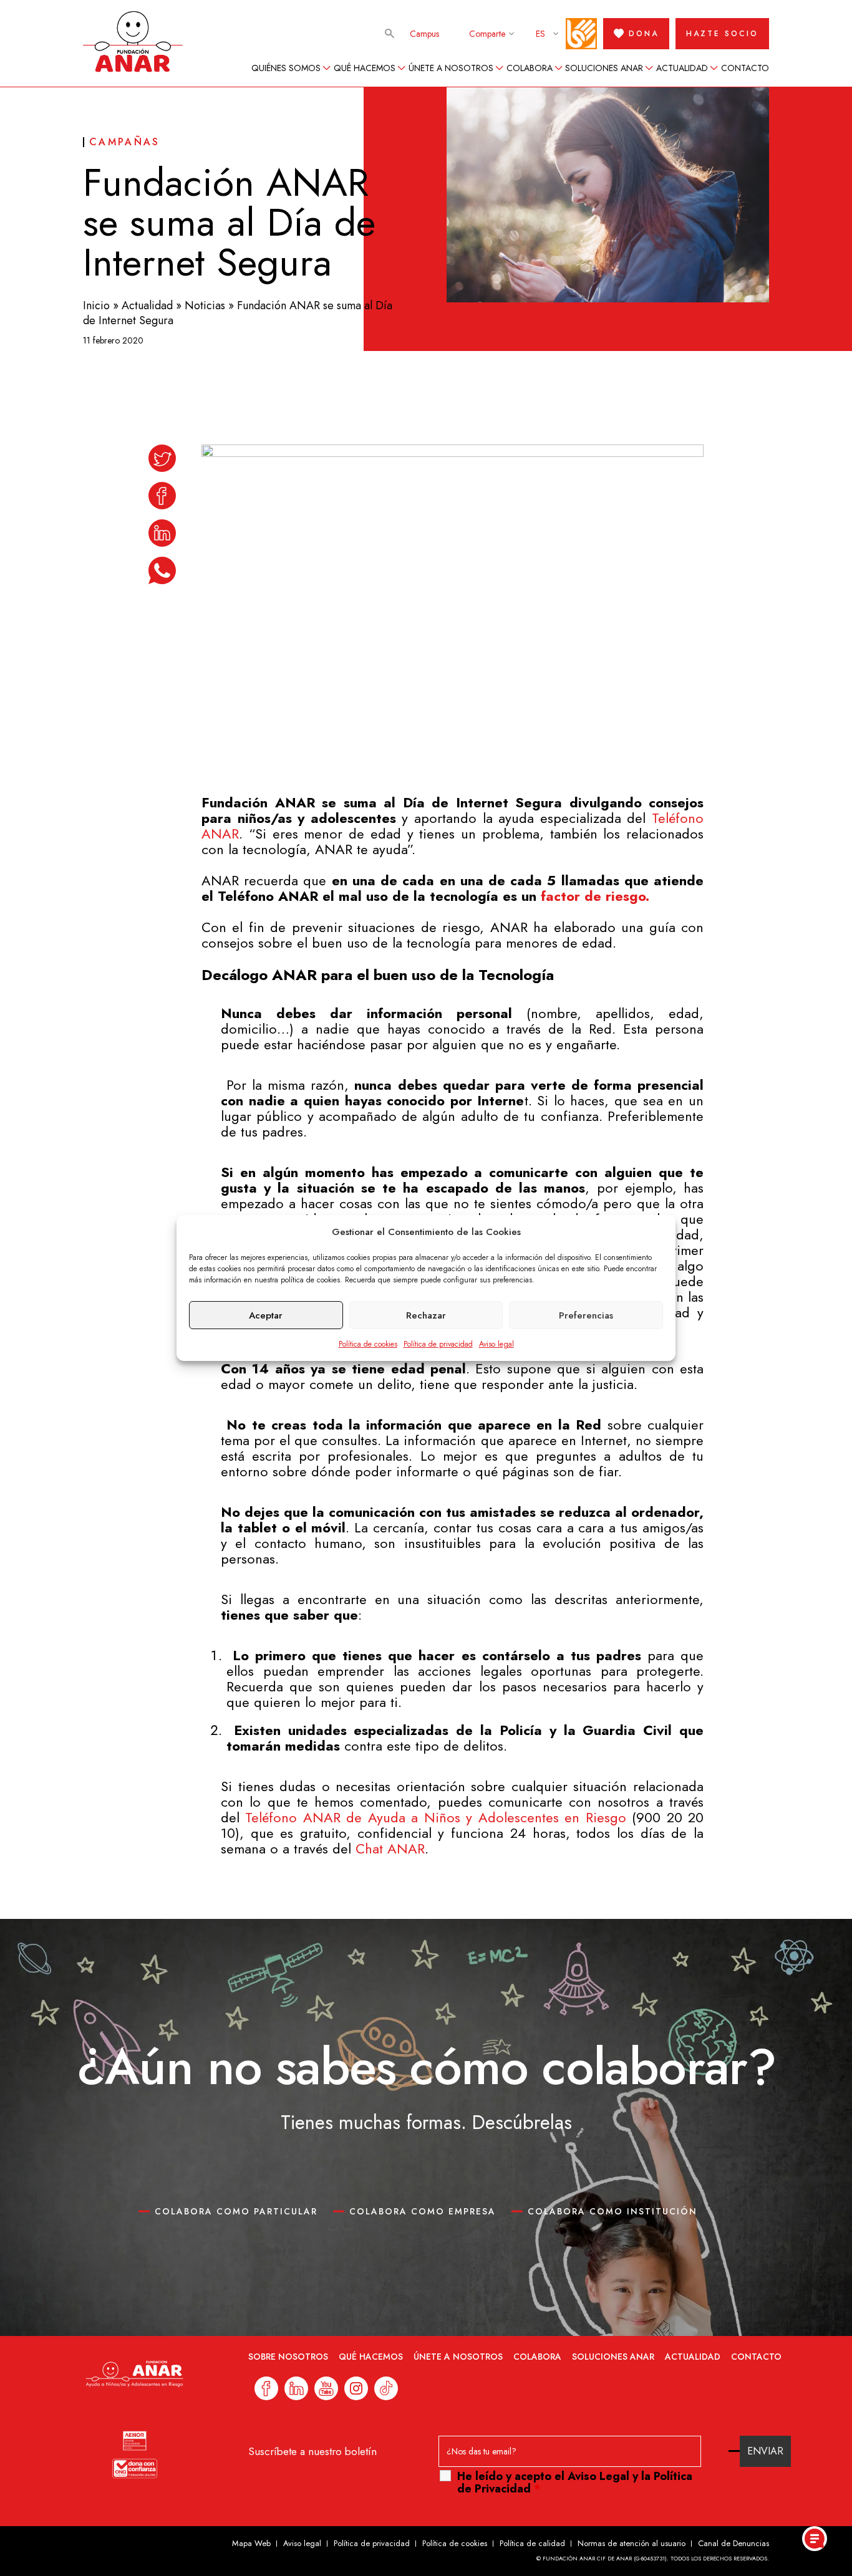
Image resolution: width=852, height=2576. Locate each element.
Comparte (487, 34)
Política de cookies (368, 1344)
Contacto (745, 68)
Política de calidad (532, 2543)
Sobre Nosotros (288, 2357)
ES (540, 34)
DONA (644, 34)
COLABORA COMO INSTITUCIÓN (612, 2211)
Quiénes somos (286, 68)
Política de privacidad (438, 1344)
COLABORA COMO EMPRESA (423, 2211)
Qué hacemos (365, 68)
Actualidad (682, 68)
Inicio (96, 305)
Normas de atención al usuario (632, 2543)
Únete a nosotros (451, 68)
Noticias (205, 305)
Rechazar (426, 1315)
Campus (424, 34)
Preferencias (586, 1315)
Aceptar (266, 1315)
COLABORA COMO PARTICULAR (236, 2211)
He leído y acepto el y (575, 2482)
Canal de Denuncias (733, 2543)
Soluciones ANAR (604, 68)
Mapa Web (251, 2543)
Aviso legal (496, 1344)
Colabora (530, 68)
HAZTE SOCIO (722, 34)
